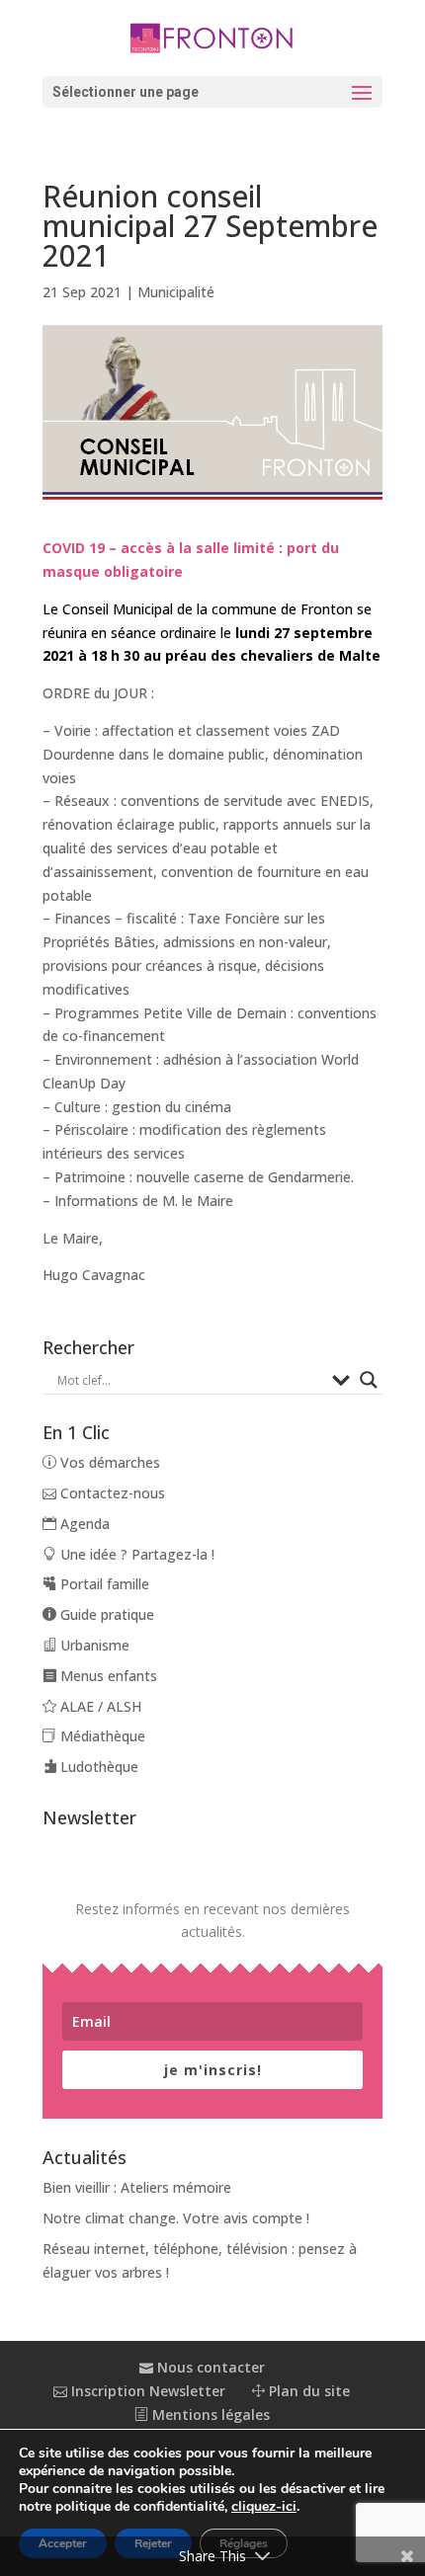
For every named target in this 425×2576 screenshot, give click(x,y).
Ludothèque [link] (97, 1767)
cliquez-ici (264, 2507)
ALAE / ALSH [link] (99, 1706)
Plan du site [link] (307, 2391)
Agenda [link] (83, 1524)
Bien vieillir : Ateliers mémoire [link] (137, 2187)
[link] (212, 37)
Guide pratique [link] (105, 1614)
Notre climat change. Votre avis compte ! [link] (176, 2218)
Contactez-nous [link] (111, 1493)
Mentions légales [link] (209, 2415)
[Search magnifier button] (369, 1380)
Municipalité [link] (176, 292)
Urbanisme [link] (93, 1645)
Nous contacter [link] (209, 2367)
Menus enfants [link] (107, 1676)
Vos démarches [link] (108, 1462)
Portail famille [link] (103, 1584)
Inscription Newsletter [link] (146, 2391)
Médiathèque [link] (101, 1736)
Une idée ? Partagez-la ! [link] (135, 1554)
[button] (212, 92)
